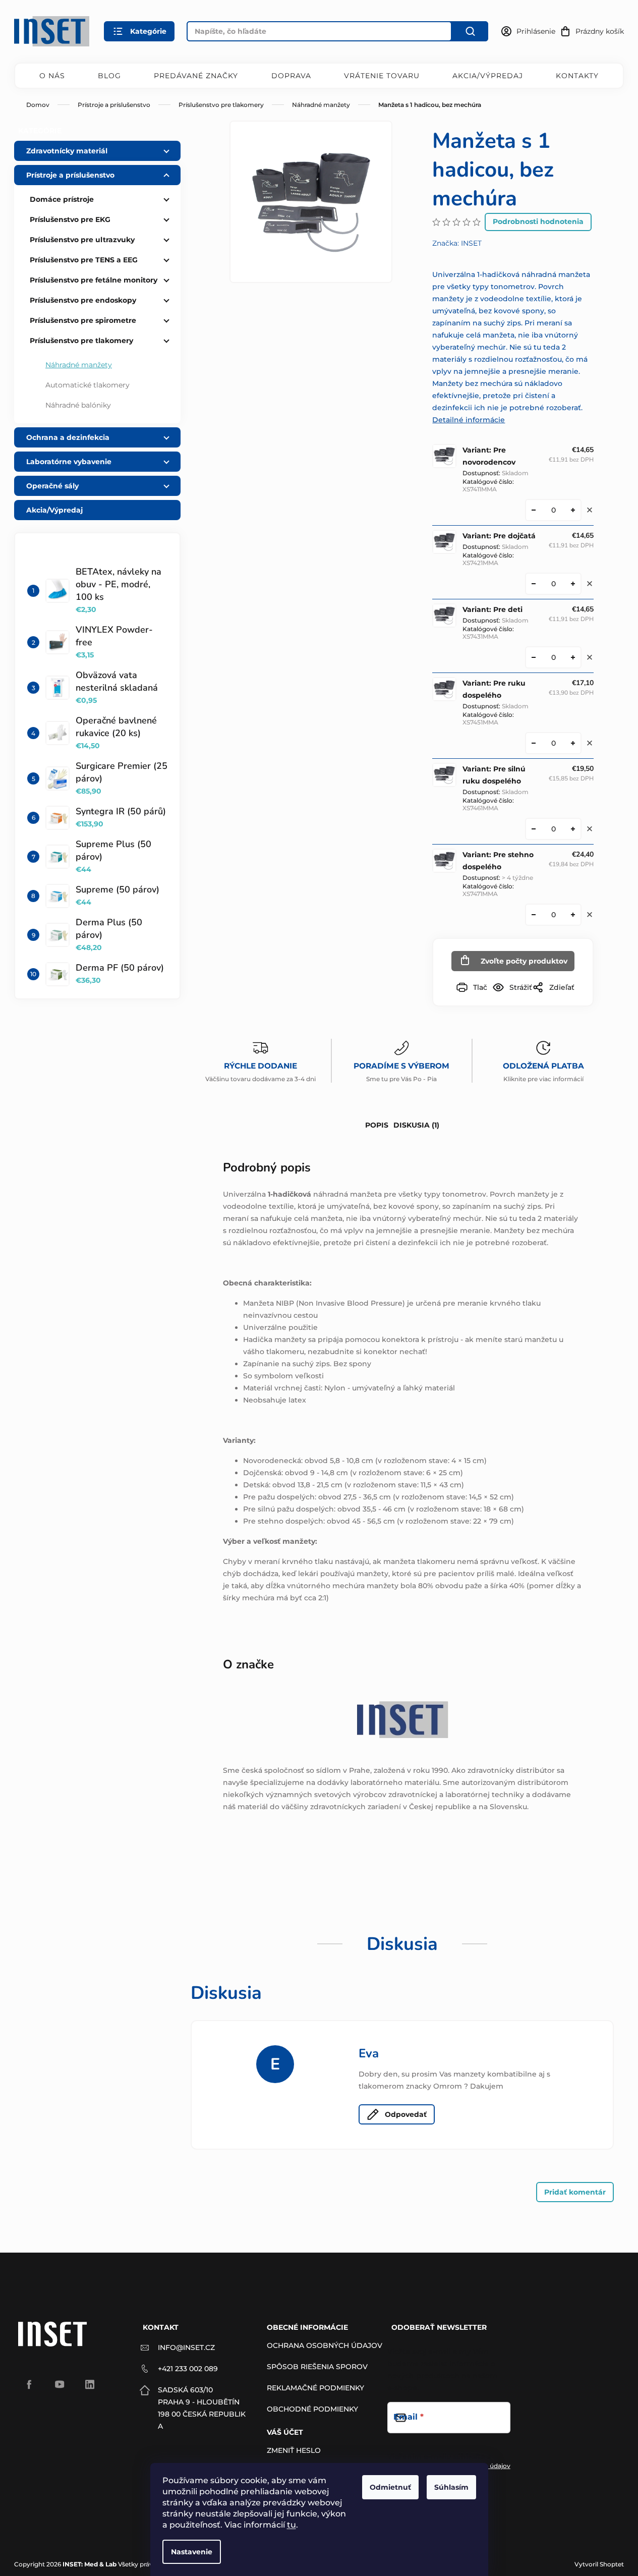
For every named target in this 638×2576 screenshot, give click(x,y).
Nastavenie (192, 2552)
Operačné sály (52, 486)
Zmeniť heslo (294, 2450)
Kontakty (577, 76)
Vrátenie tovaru (382, 76)
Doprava (291, 76)
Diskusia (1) (416, 1125)
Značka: (457, 243)
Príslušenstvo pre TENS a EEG (84, 260)
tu (292, 2525)
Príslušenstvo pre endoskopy (83, 300)
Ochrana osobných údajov (325, 2345)
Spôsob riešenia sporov (317, 2367)
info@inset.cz (186, 2347)
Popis (377, 1125)
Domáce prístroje (62, 199)
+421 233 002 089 (188, 2369)
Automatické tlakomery (88, 385)
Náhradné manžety (79, 365)
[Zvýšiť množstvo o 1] (573, 510)
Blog (109, 76)
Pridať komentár (575, 2192)
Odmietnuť (390, 2487)
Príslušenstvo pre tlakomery (81, 341)
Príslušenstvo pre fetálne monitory (94, 280)
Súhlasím (451, 2487)
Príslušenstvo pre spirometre (83, 320)
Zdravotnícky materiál (67, 151)
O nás (52, 76)
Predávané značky (196, 76)
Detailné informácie (469, 420)
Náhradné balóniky (78, 405)
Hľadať (470, 31)
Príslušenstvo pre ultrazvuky (82, 240)
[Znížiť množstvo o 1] (534, 510)
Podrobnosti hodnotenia (538, 221)
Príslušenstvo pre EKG (70, 219)
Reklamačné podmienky (315, 2388)
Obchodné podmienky (312, 2409)
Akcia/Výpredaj (488, 76)
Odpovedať (406, 2114)
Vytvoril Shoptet (599, 2564)
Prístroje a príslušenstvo (70, 175)
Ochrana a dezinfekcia (68, 437)
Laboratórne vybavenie (69, 462)
